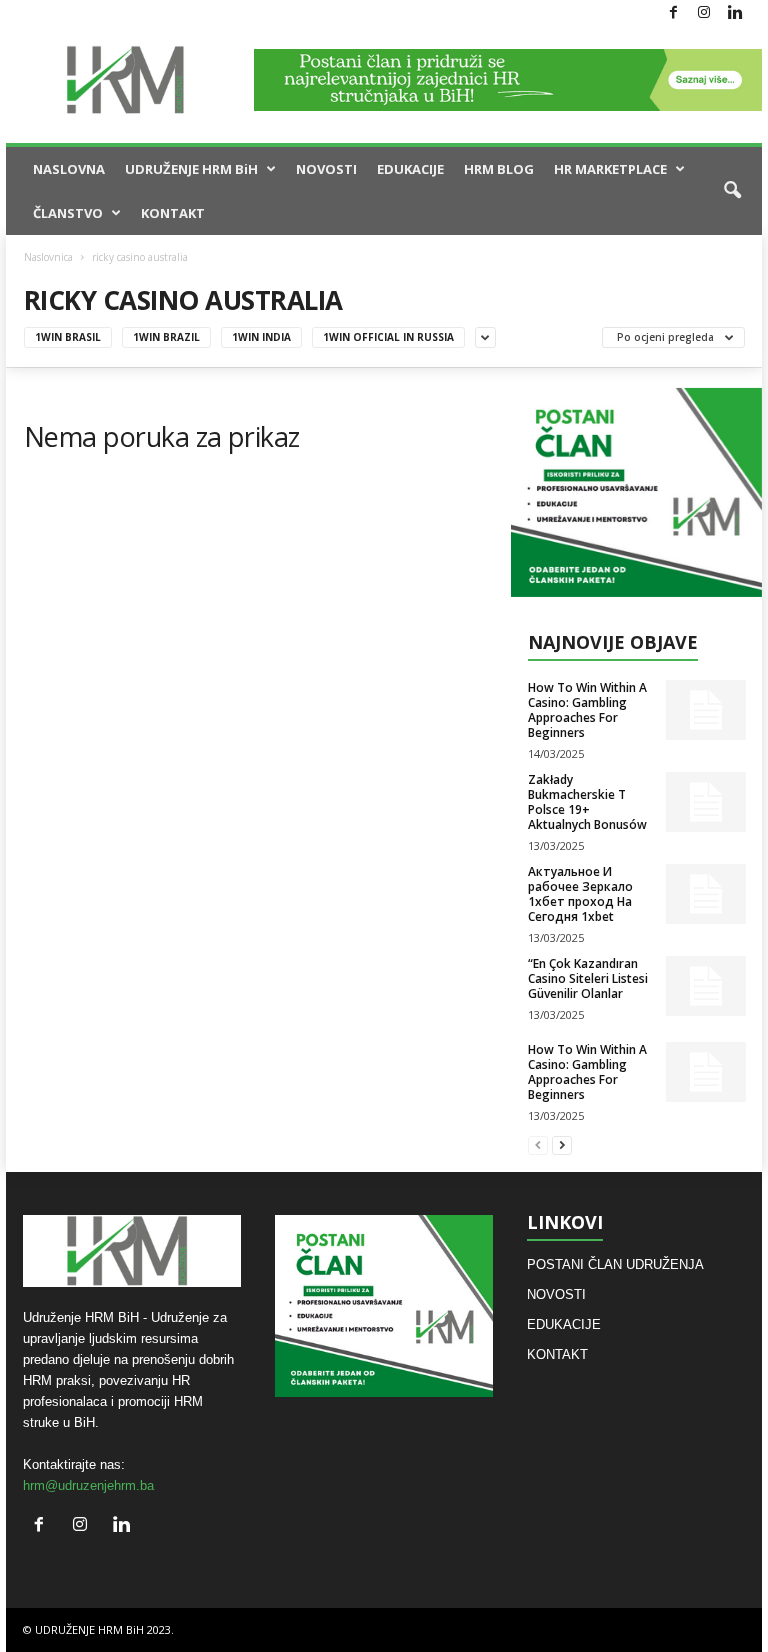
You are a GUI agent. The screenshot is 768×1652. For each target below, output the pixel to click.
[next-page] (562, 1144)
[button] (732, 191)
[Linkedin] (735, 13)
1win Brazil (166, 337)
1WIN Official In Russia (388, 337)
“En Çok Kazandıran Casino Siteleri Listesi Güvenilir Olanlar (588, 978)
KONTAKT (173, 213)
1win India (261, 337)
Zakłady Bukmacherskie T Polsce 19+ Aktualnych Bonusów (587, 802)
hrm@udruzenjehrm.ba (88, 1485)
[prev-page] (538, 1144)
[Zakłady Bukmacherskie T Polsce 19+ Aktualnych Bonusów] (706, 802)
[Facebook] (673, 13)
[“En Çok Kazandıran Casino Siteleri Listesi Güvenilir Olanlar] (706, 986)
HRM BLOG (499, 169)
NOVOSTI (326, 169)
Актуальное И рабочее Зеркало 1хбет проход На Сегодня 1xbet (580, 894)
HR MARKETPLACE (610, 169)
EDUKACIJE (410, 169)
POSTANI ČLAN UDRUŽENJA (615, 1264)
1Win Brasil (68, 337)
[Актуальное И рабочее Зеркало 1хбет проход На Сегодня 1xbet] (706, 894)
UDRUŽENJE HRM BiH (191, 169)
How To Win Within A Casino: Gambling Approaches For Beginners (587, 710)
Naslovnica (48, 257)
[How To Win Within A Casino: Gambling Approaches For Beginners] (706, 710)
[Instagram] (704, 13)
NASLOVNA (69, 169)
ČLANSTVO (68, 213)
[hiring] (636, 492)
